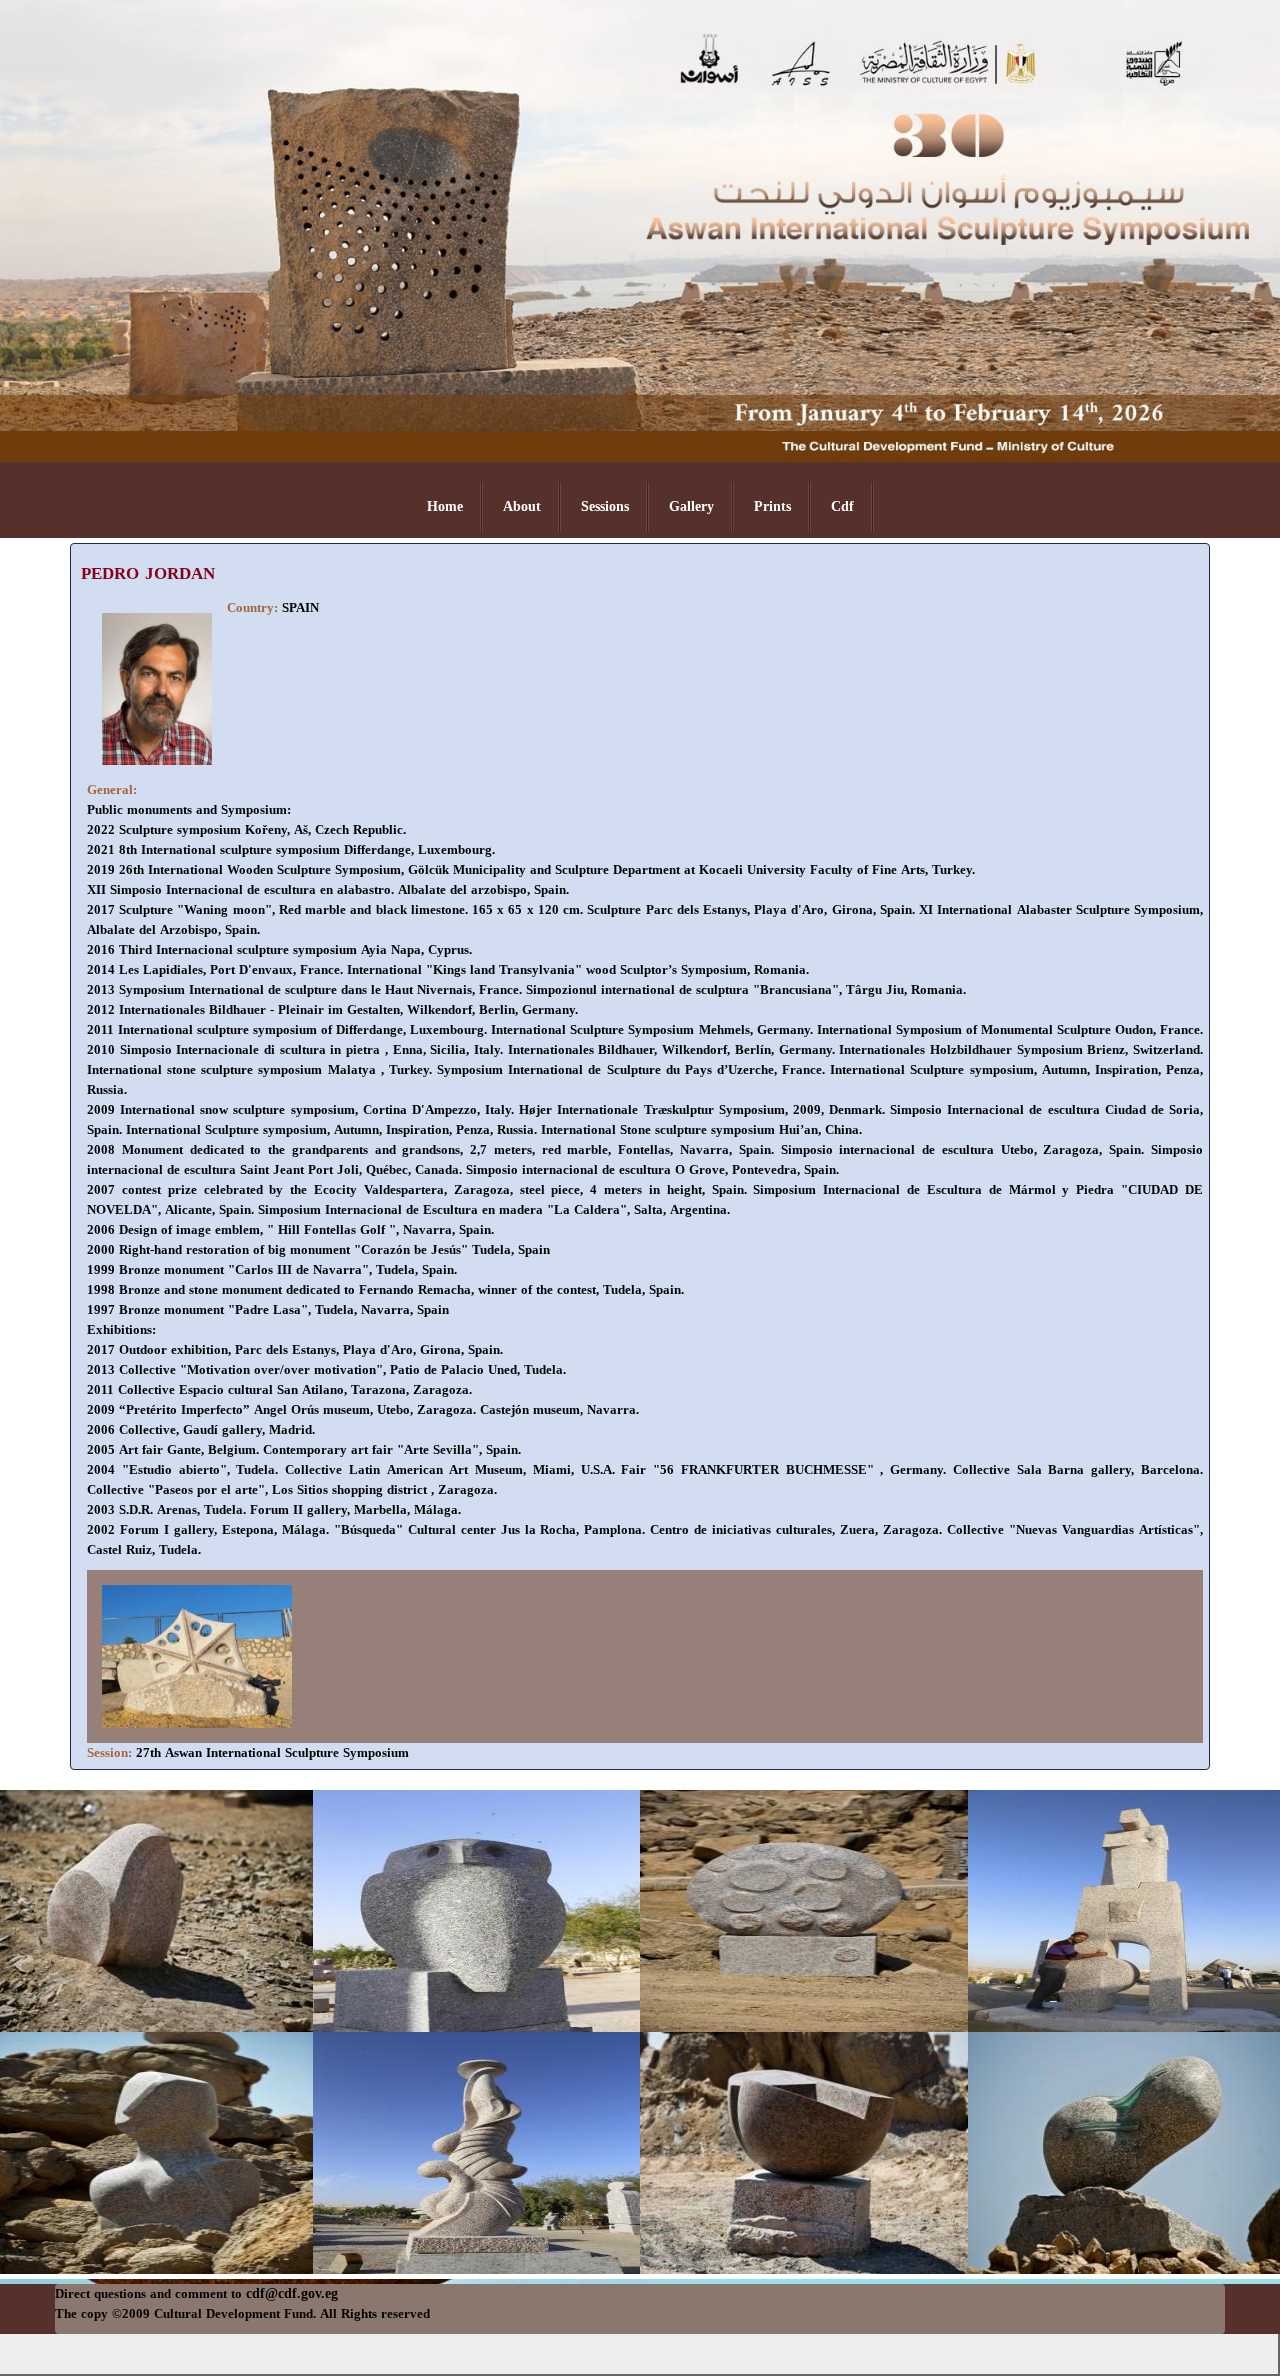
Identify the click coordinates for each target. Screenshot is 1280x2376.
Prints (772, 506)
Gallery (691, 506)
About (522, 506)
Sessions (605, 506)
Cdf (842, 506)
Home (445, 506)
